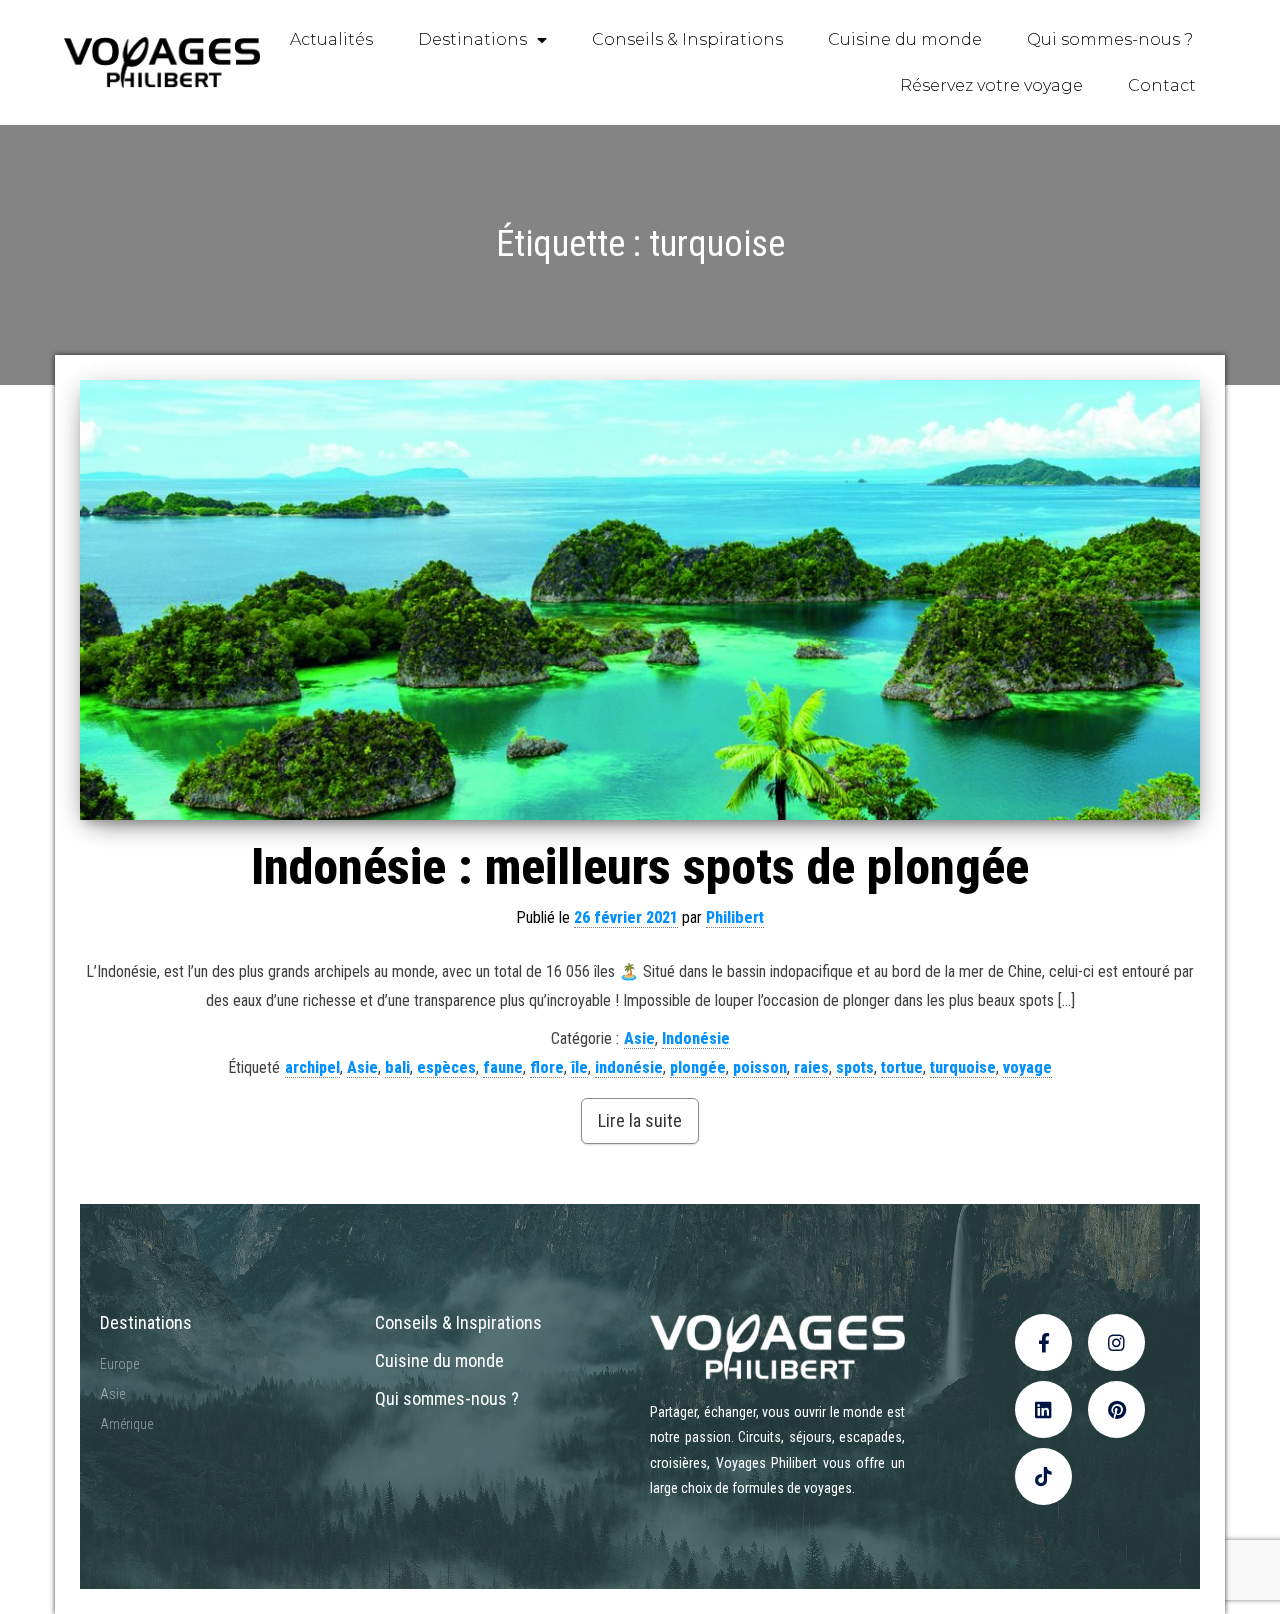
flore (547, 1067)
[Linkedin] (1043, 1409)
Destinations (472, 39)
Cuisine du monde (905, 39)
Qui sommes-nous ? (1110, 39)
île (579, 1067)
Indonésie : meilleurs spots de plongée (640, 867)
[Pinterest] (1116, 1409)
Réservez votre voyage (991, 85)
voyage (1027, 1067)
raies (811, 1067)
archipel (312, 1067)
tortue (902, 1067)
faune (503, 1067)
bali (397, 1067)
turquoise (963, 1067)
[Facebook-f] (1043, 1342)
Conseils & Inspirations (687, 39)
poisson (760, 1067)
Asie (639, 1038)
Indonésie (696, 1038)
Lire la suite (640, 1120)
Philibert (735, 917)
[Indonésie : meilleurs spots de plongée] (640, 600)
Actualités (331, 39)
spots (855, 1067)
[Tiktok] (1043, 1476)
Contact (1162, 85)
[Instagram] (1116, 1342)
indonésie (629, 1067)
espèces (446, 1067)
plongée (698, 1067)
